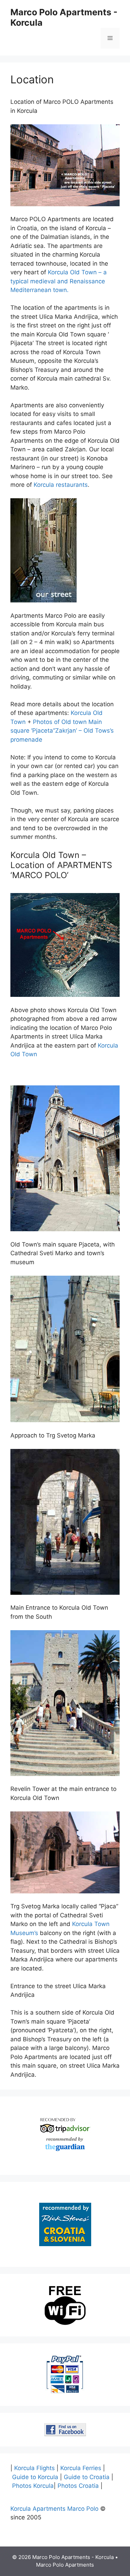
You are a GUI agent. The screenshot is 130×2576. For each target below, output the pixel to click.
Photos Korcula (33, 2486)
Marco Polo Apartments (65, 2565)
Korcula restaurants (61, 485)
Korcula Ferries (81, 2468)
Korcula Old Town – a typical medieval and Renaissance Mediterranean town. (59, 281)
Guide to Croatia (87, 2477)
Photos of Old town (60, 722)
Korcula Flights (34, 2468)
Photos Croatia (78, 2486)
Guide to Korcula (35, 2477)
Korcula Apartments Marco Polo (54, 2509)
